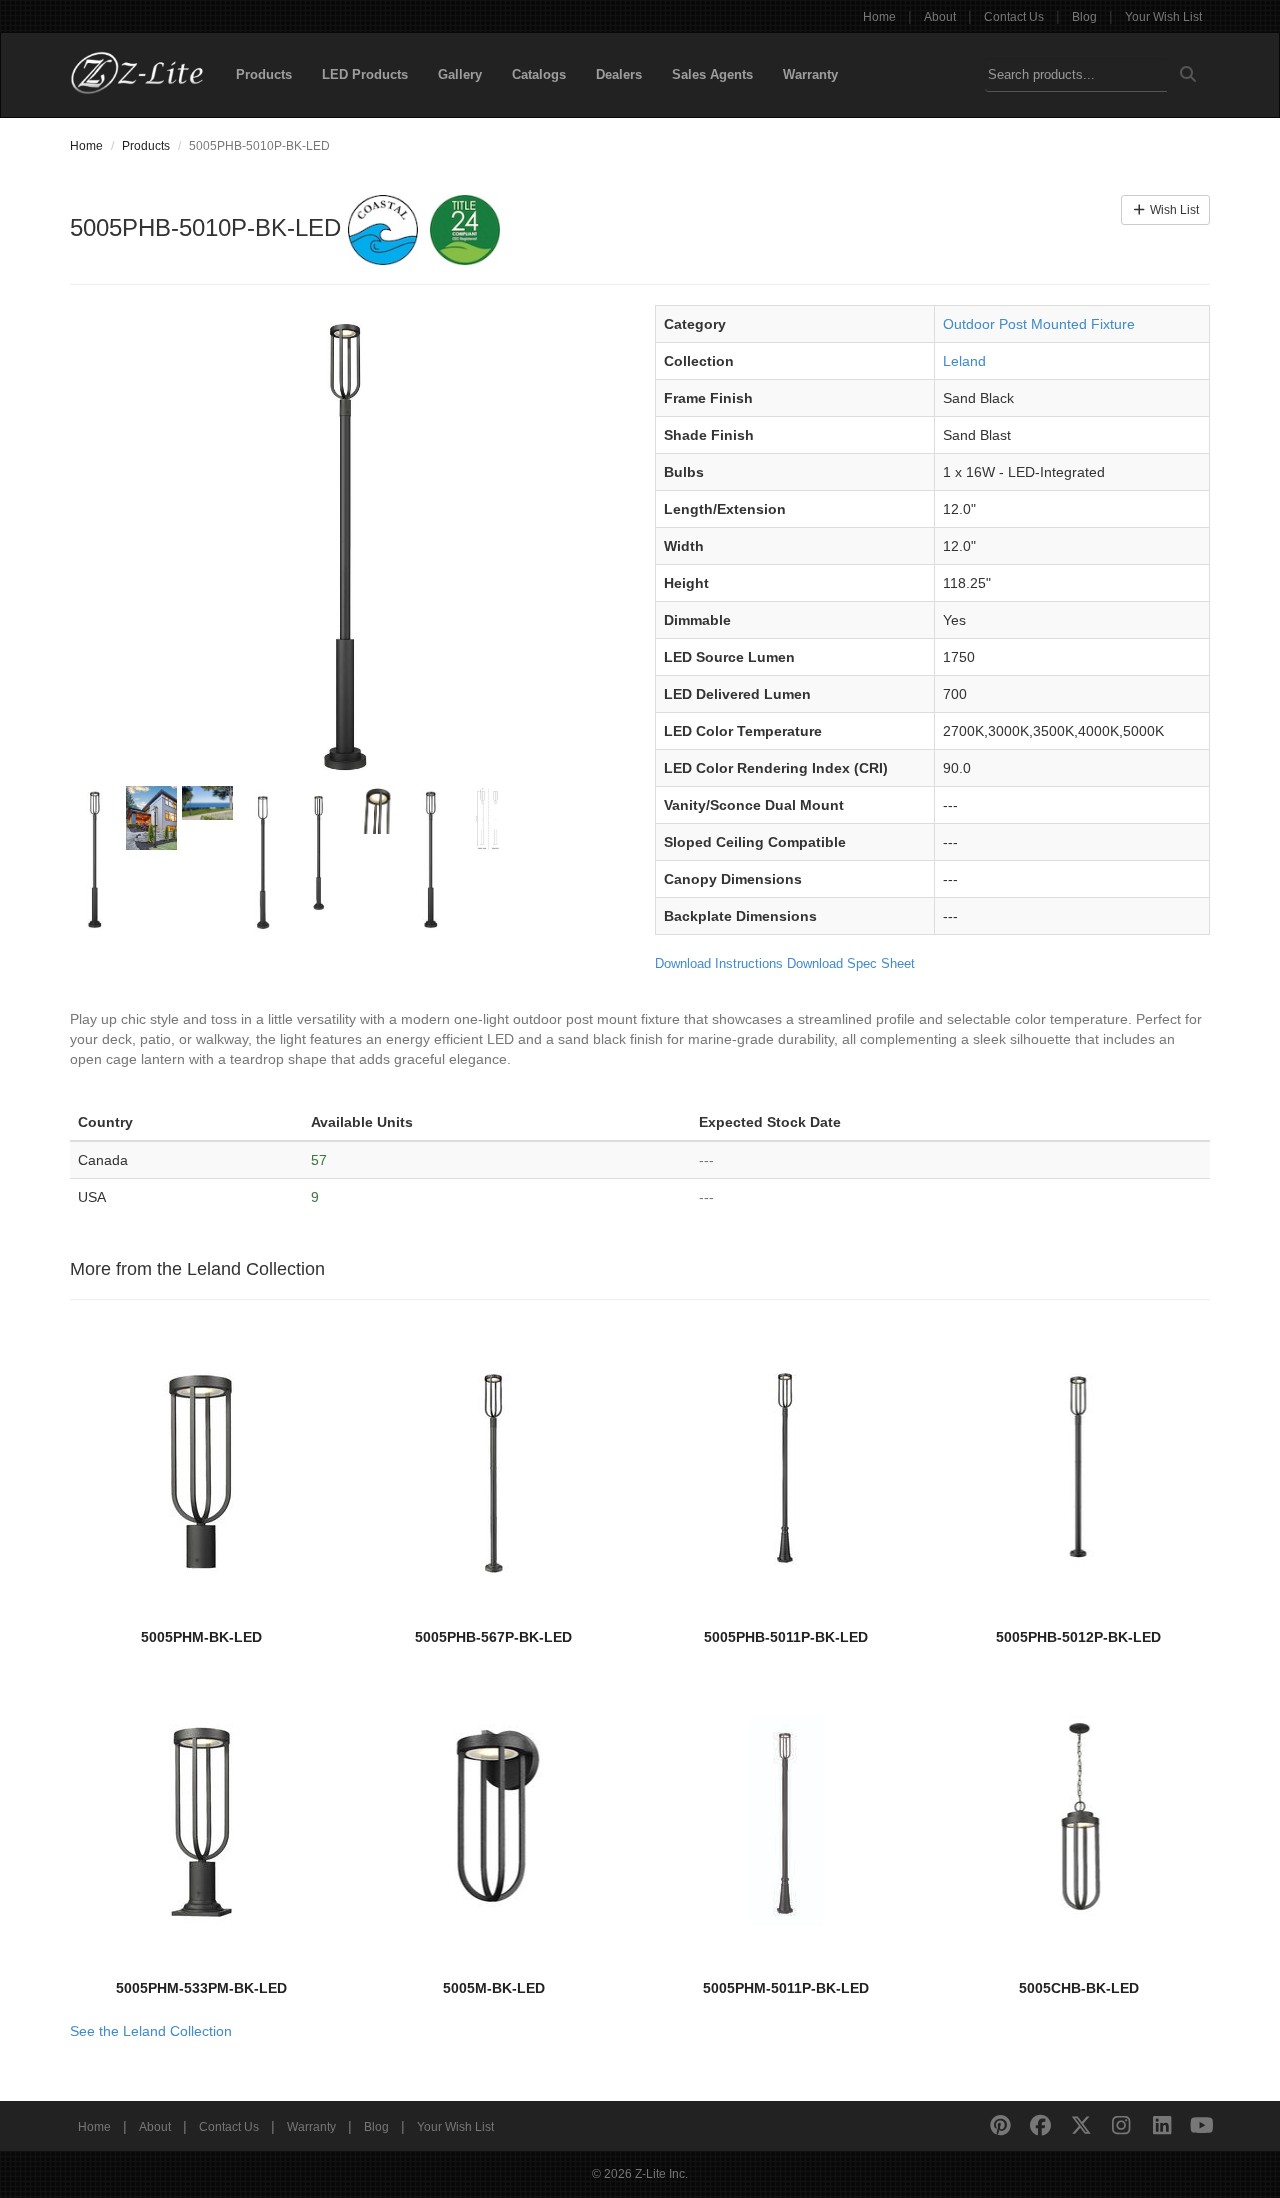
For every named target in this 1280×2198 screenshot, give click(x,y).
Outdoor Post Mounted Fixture (1039, 324)
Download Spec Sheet (851, 963)
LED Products (365, 74)
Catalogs (539, 74)
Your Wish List (1163, 17)
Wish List (1173, 210)
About (940, 17)
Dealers (619, 74)
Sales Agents (712, 74)
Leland (964, 361)
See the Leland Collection (151, 2031)
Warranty (810, 74)
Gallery (460, 74)
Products (264, 74)
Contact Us (1014, 17)
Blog (1084, 17)
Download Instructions (719, 963)
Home (879, 17)
